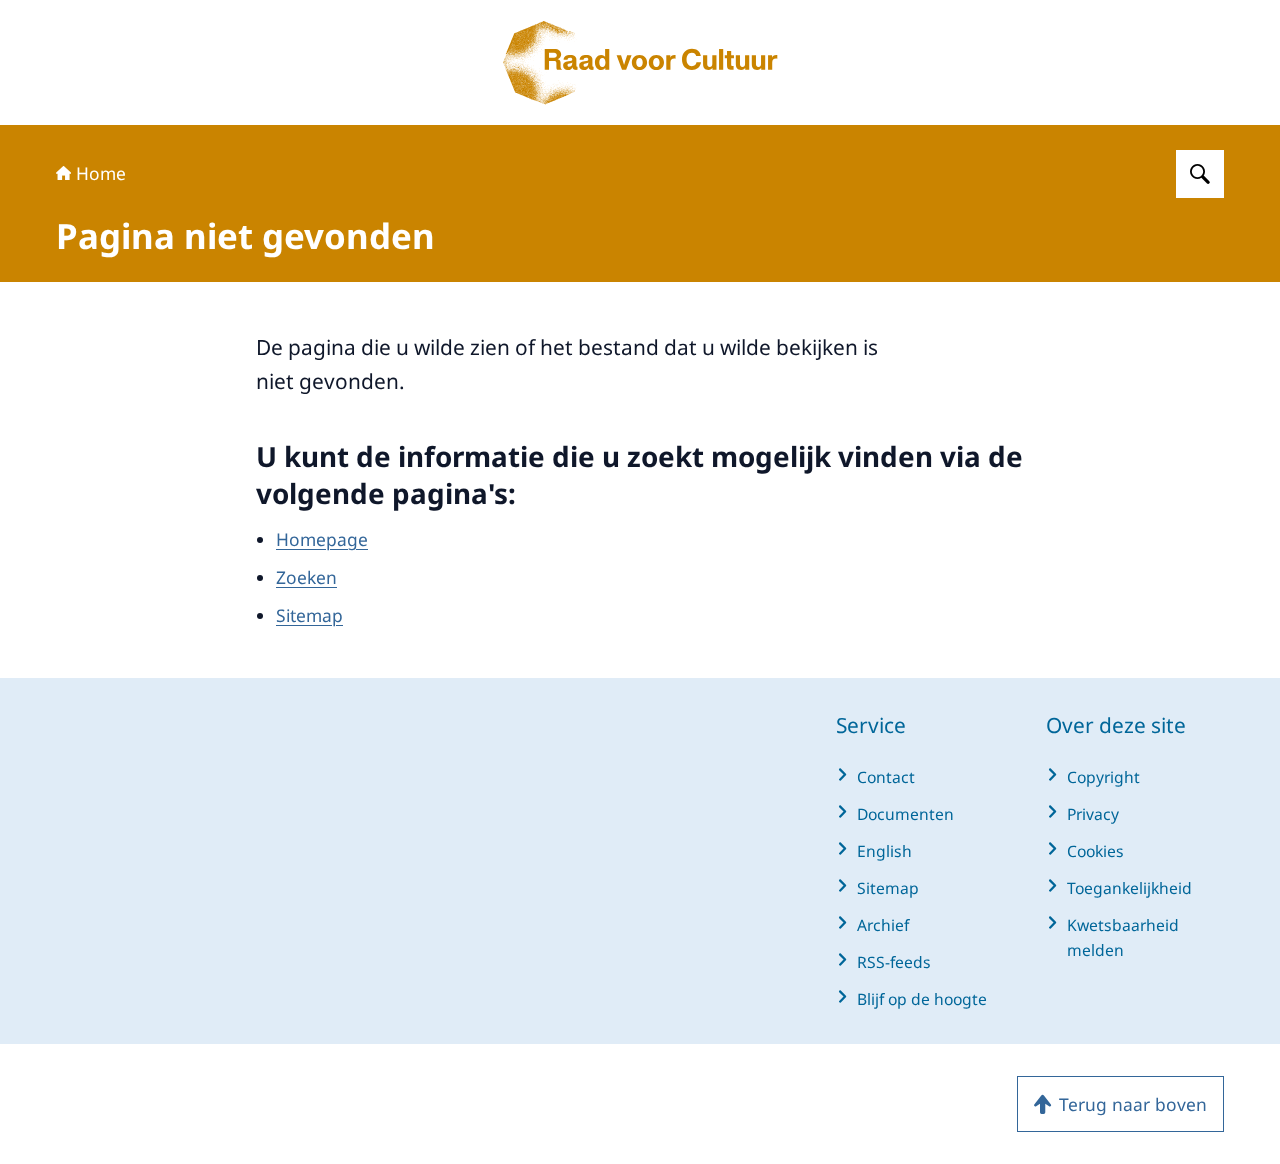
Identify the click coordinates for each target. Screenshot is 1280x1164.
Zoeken (306, 577)
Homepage (322, 539)
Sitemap (309, 615)
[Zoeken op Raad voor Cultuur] (1200, 174)
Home (101, 173)
